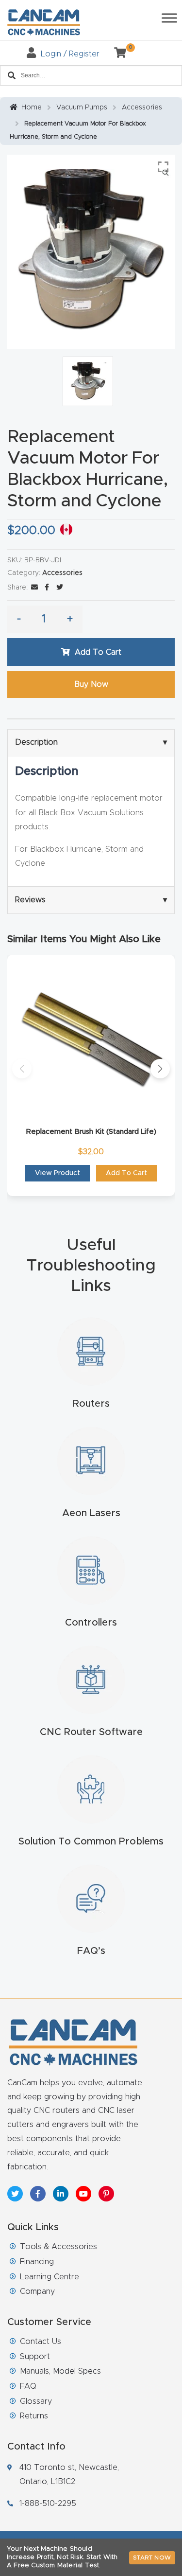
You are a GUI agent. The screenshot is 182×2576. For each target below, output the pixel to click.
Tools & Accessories (58, 2247)
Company (37, 2291)
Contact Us (41, 2342)
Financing (37, 2262)
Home (32, 107)
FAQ (28, 2386)
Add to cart (98, 652)
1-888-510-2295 (48, 2504)
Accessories (142, 107)
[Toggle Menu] (169, 18)
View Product (58, 1173)
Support (35, 2357)
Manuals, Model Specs (60, 2371)
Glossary (36, 2401)
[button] (22, 1069)
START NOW (152, 2558)
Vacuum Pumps (82, 107)
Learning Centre (50, 2277)
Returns (34, 2416)
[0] (116, 54)
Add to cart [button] (126, 1173)
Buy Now (91, 684)
